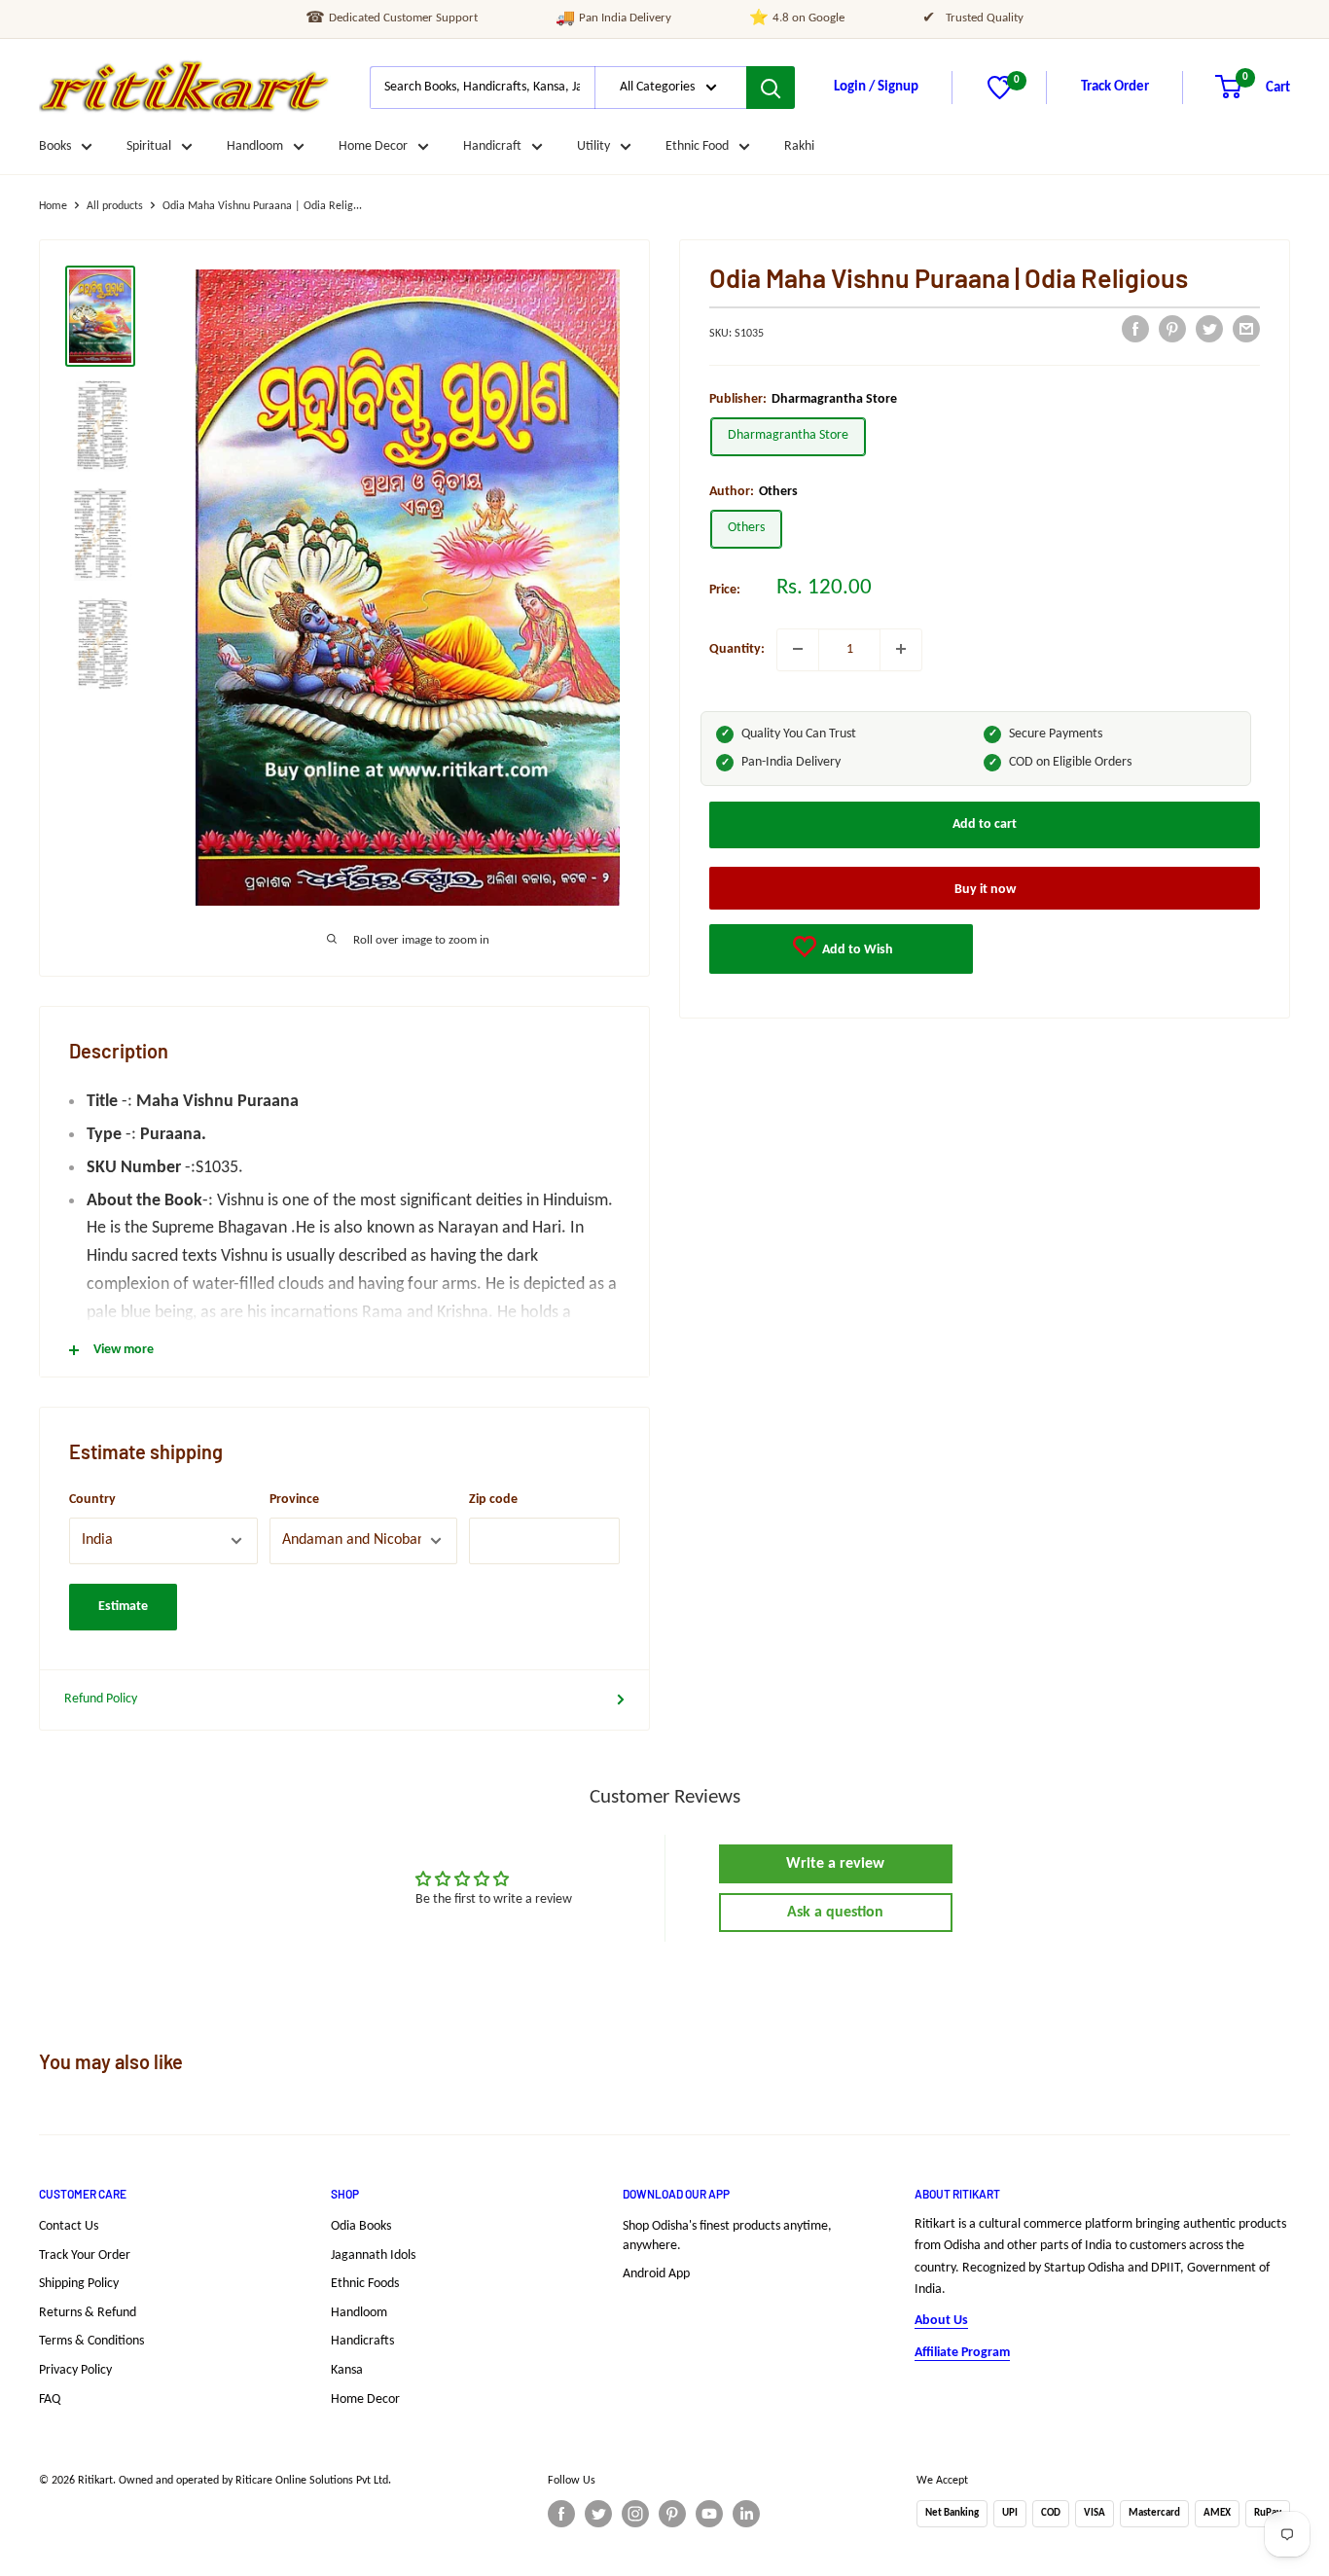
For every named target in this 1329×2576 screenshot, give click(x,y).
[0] (1000, 96)
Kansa (347, 2370)
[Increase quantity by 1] (901, 649)
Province (294, 1500)
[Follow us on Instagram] (635, 2514)
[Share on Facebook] (1135, 329)
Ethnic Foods (365, 2284)
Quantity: (737, 648)
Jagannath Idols (373, 2255)
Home (53, 206)
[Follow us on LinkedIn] (746, 2514)
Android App (656, 2274)
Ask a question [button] (835, 1913)
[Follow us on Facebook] (561, 2514)
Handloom (255, 146)
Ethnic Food (697, 146)
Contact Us (69, 2226)
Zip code (493, 1500)
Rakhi (799, 146)
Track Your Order (85, 2255)
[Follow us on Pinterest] (672, 2514)
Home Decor (373, 146)
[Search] (771, 88)
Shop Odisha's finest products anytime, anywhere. (727, 2236)
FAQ (50, 2399)
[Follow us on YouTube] (709, 2514)
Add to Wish (856, 950)
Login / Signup (876, 87)
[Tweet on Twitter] (1209, 329)
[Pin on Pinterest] (1172, 329)
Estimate (123, 1607)
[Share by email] (1246, 329)
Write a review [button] (835, 1864)
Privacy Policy (75, 2370)
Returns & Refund (88, 2313)
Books (55, 146)
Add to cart (985, 824)
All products (115, 206)
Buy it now (985, 890)
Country (92, 1500)
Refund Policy (101, 1699)
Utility (593, 146)
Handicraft (492, 146)
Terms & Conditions (91, 2341)
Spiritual (149, 146)
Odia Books (361, 2226)
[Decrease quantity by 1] (798, 649)
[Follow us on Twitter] (598, 2514)
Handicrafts (362, 2341)
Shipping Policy (79, 2284)
